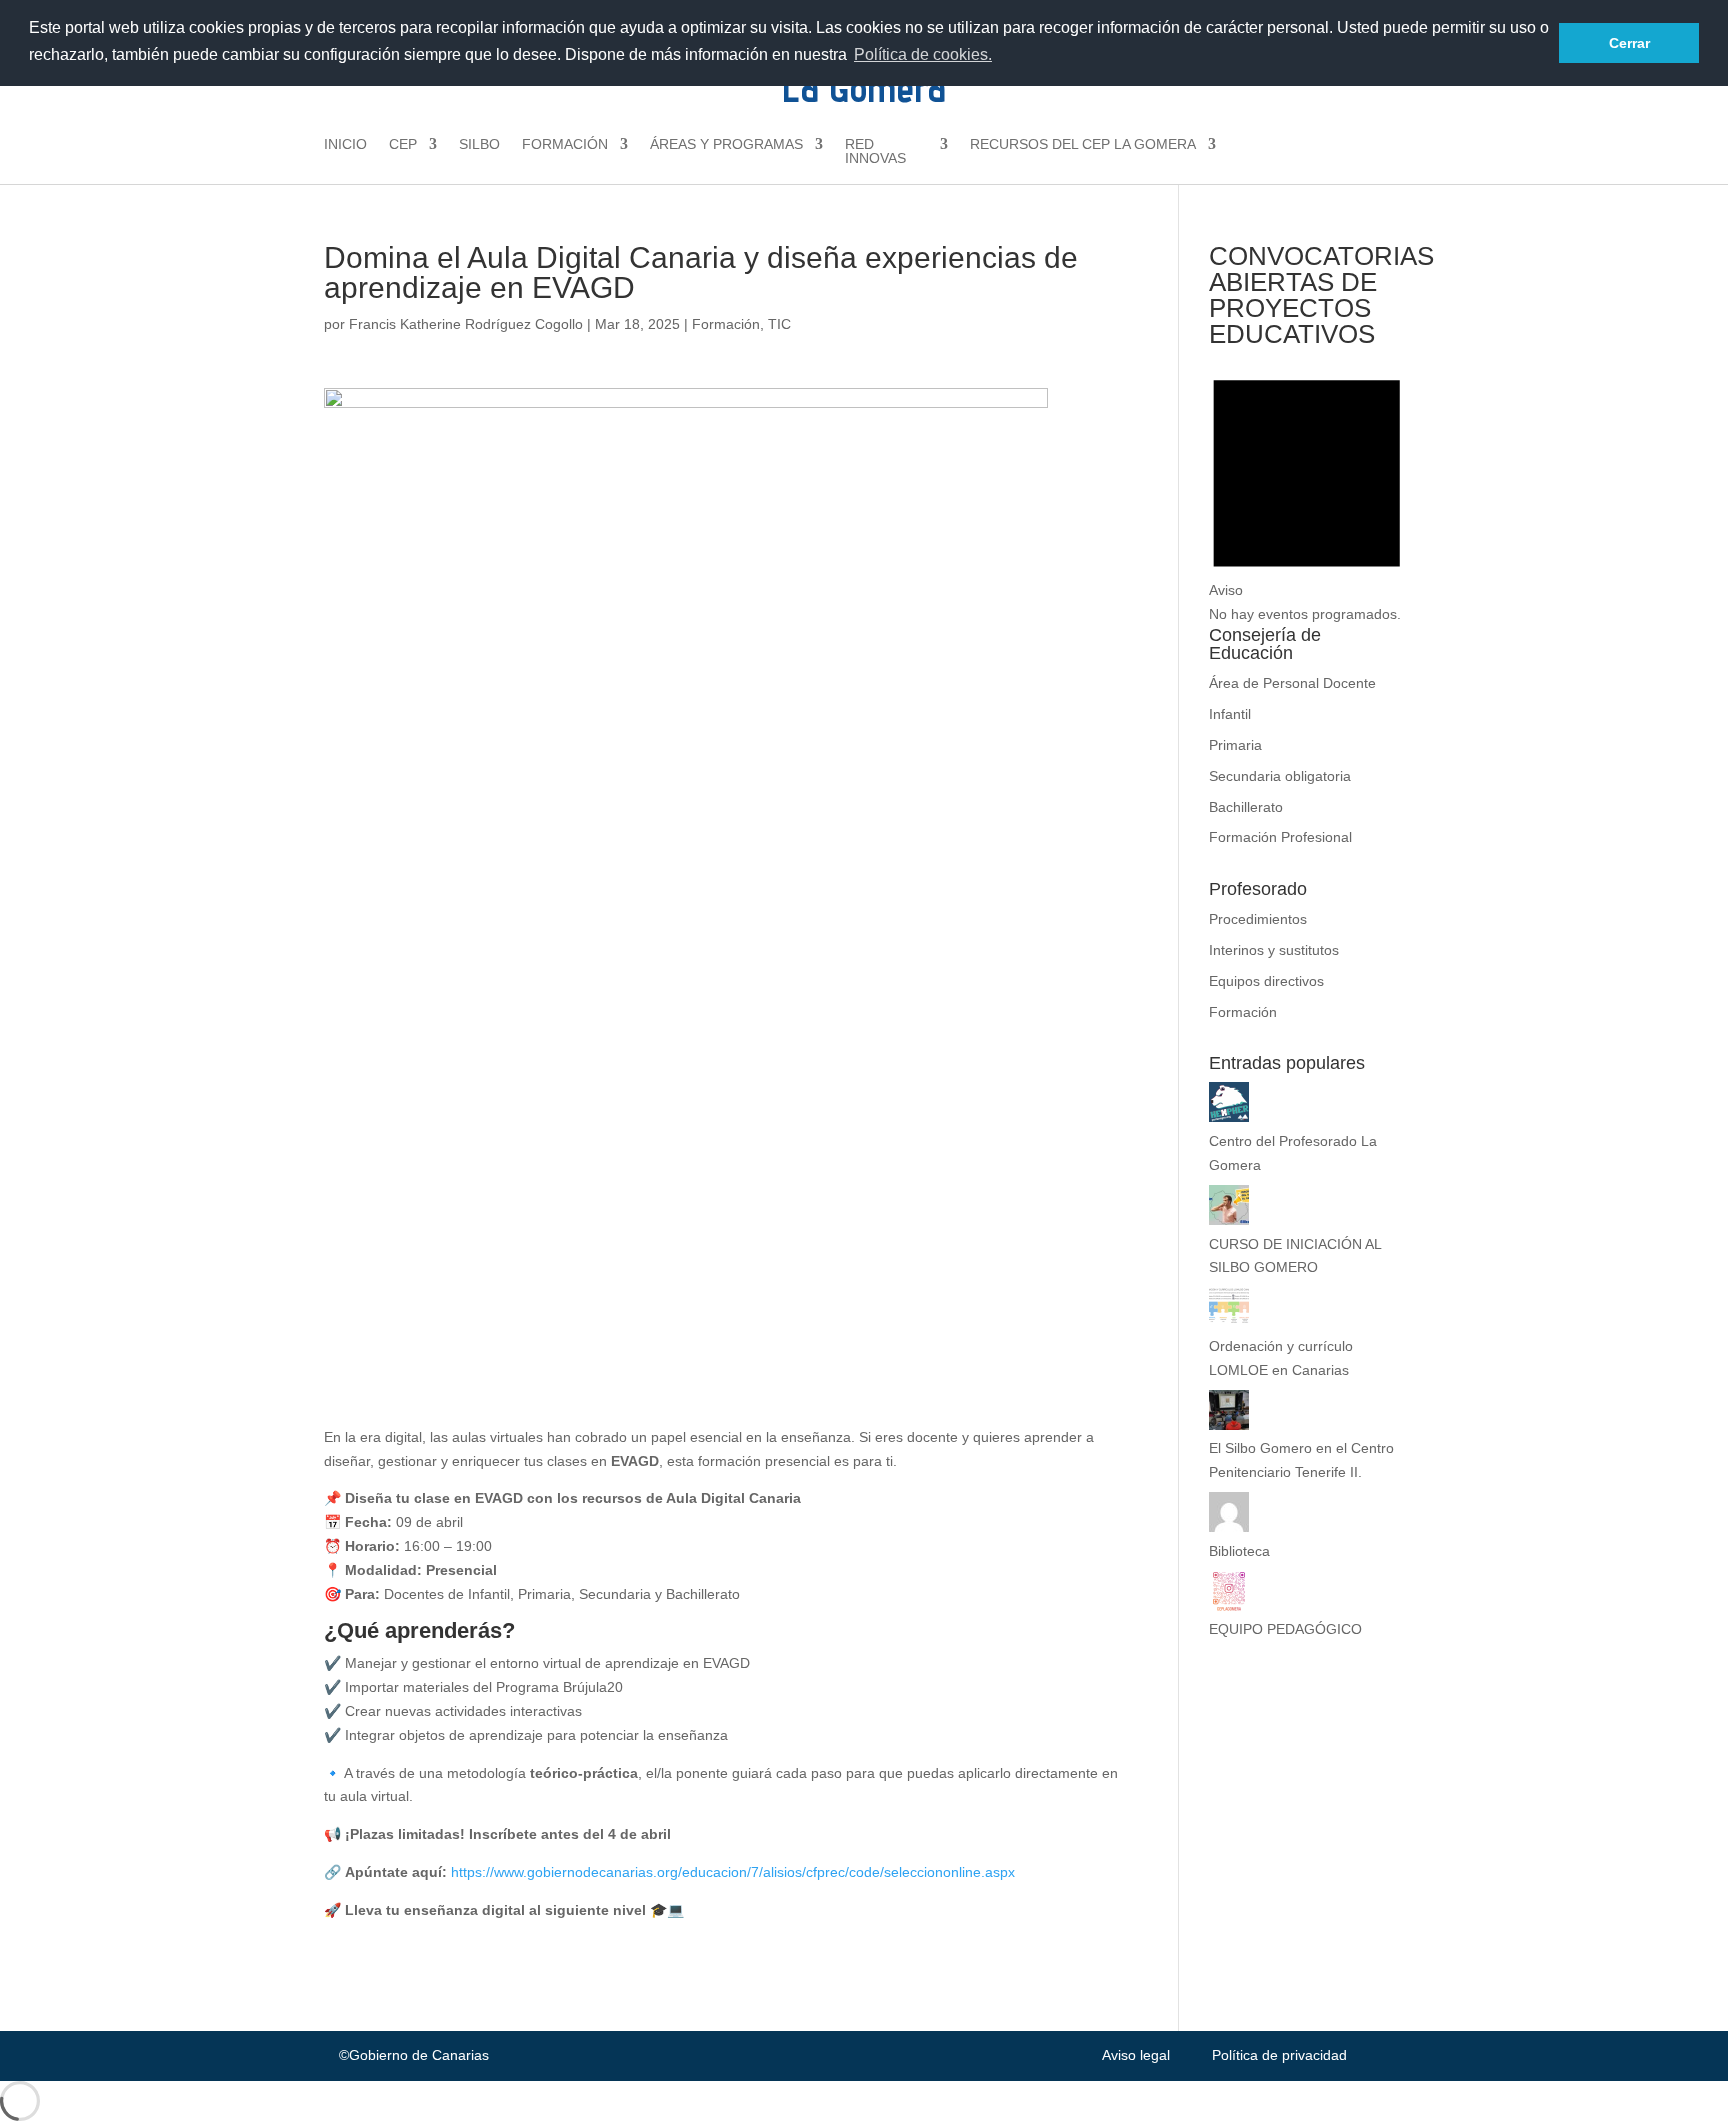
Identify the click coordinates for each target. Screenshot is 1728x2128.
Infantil (1230, 714)
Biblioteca (1239, 1551)
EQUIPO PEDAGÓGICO (1285, 1629)
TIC (779, 324)
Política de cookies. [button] (923, 54)
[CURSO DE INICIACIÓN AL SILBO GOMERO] (1229, 1220)
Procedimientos (1258, 919)
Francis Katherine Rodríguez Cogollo (466, 324)
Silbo (479, 144)
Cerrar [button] (1629, 43)
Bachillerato (1246, 807)
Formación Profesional (1280, 837)
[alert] (1306, 491)
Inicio (345, 144)
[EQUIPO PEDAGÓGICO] (1229, 1606)
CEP (403, 144)
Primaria (1235, 745)
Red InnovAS (875, 151)
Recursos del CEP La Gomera (1083, 144)
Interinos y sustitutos (1274, 950)
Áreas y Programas (726, 144)
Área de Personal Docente (1292, 683)
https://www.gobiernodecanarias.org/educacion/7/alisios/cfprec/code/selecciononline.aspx (733, 1872)
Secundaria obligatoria (1280, 776)
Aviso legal (1136, 2055)
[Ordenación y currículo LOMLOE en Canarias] (1229, 1322)
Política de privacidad (1279, 2055)
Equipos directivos (1266, 981)
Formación (565, 144)
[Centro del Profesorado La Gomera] (1229, 1117)
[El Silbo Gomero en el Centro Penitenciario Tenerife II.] (1229, 1425)
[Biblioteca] (1229, 1527)
